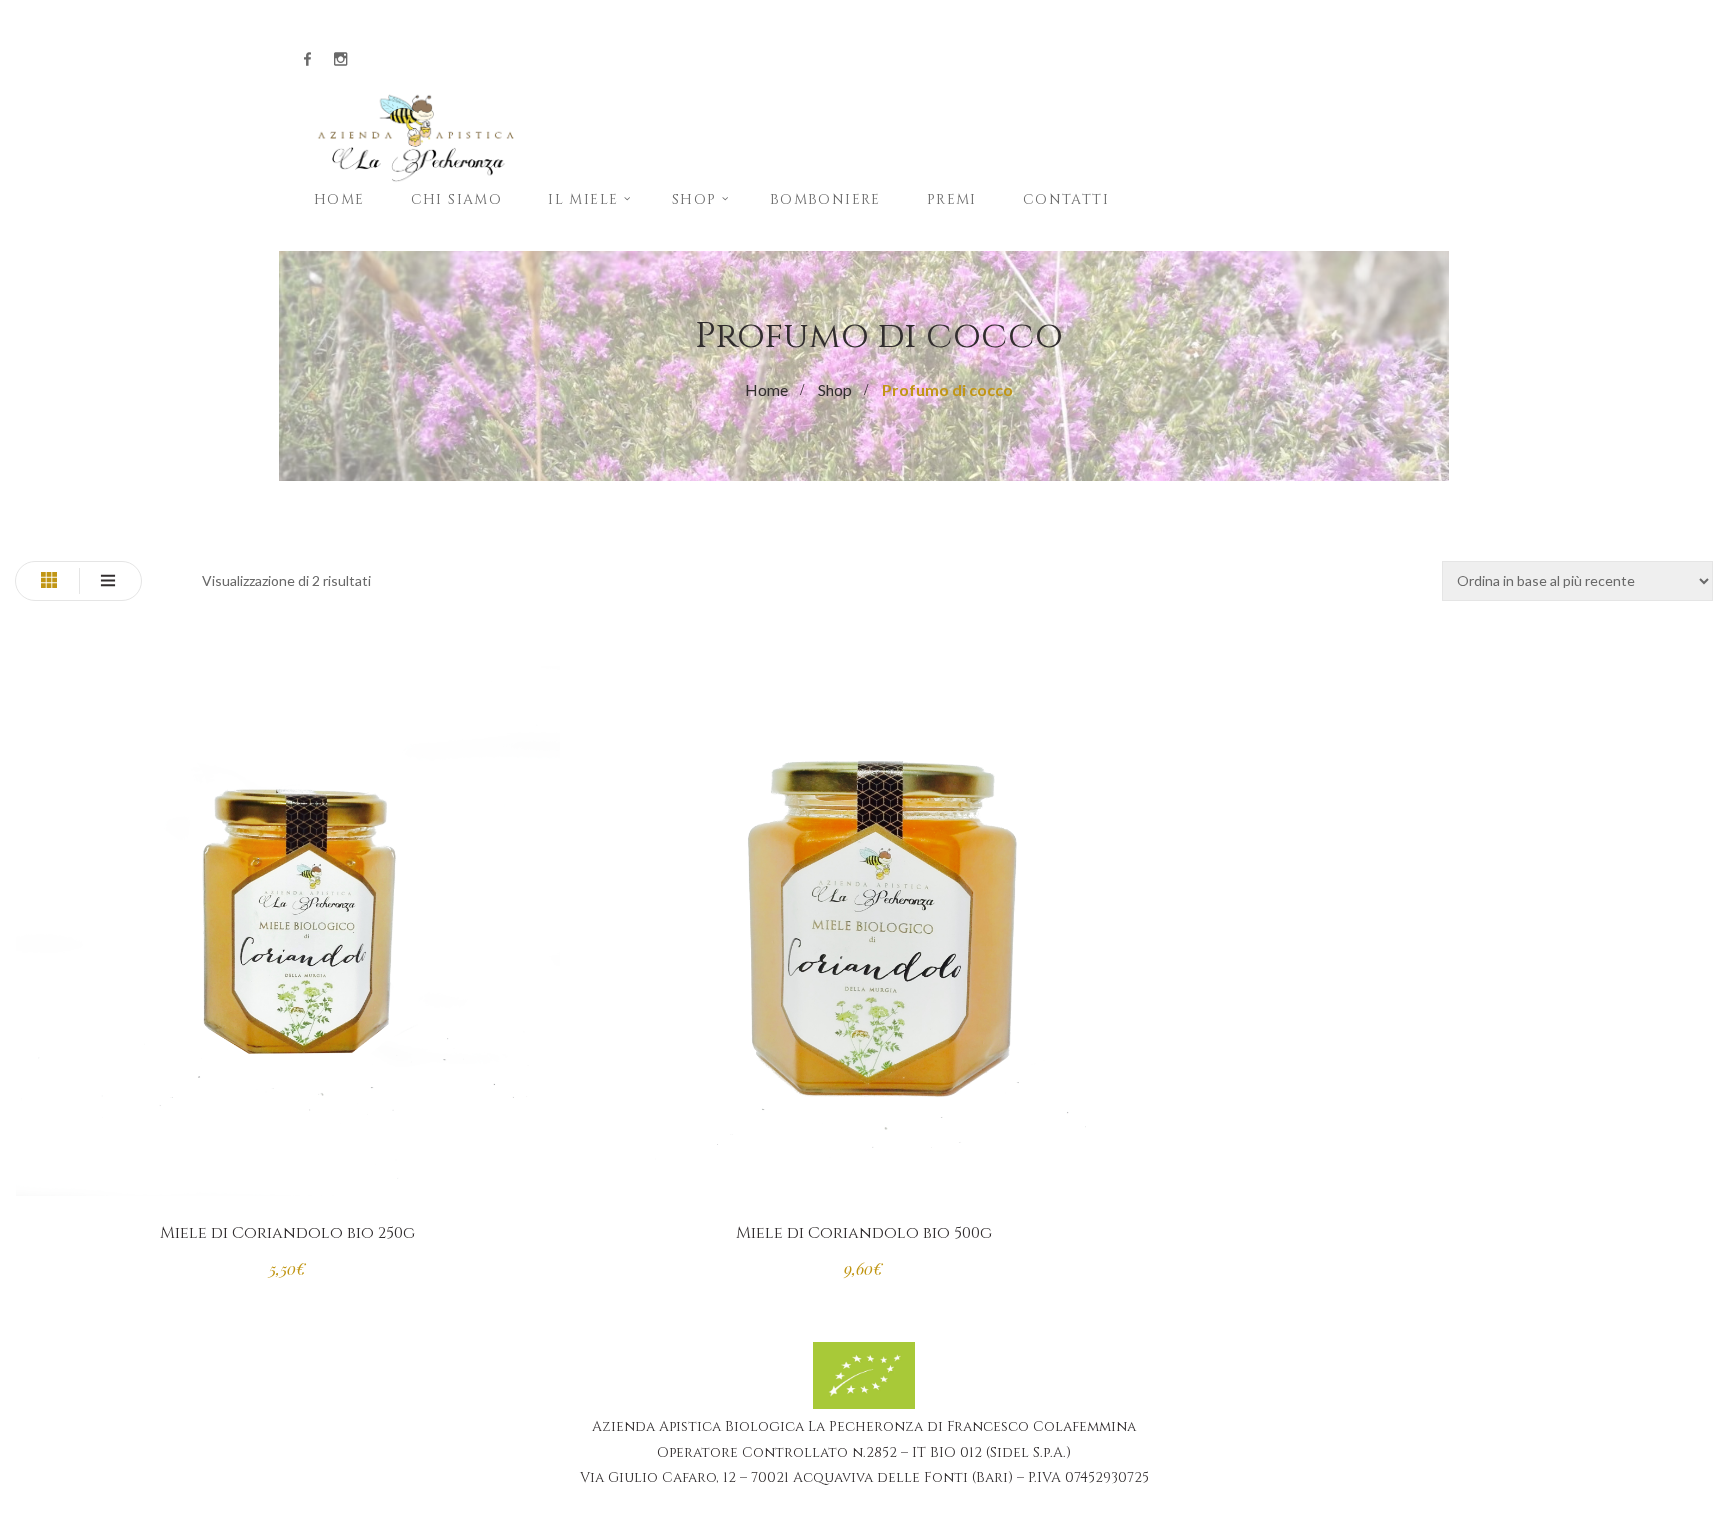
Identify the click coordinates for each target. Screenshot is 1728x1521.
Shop (694, 199)
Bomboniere (825, 199)
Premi (952, 199)
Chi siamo (457, 199)
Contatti (1066, 199)
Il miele (583, 199)
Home (339, 199)
